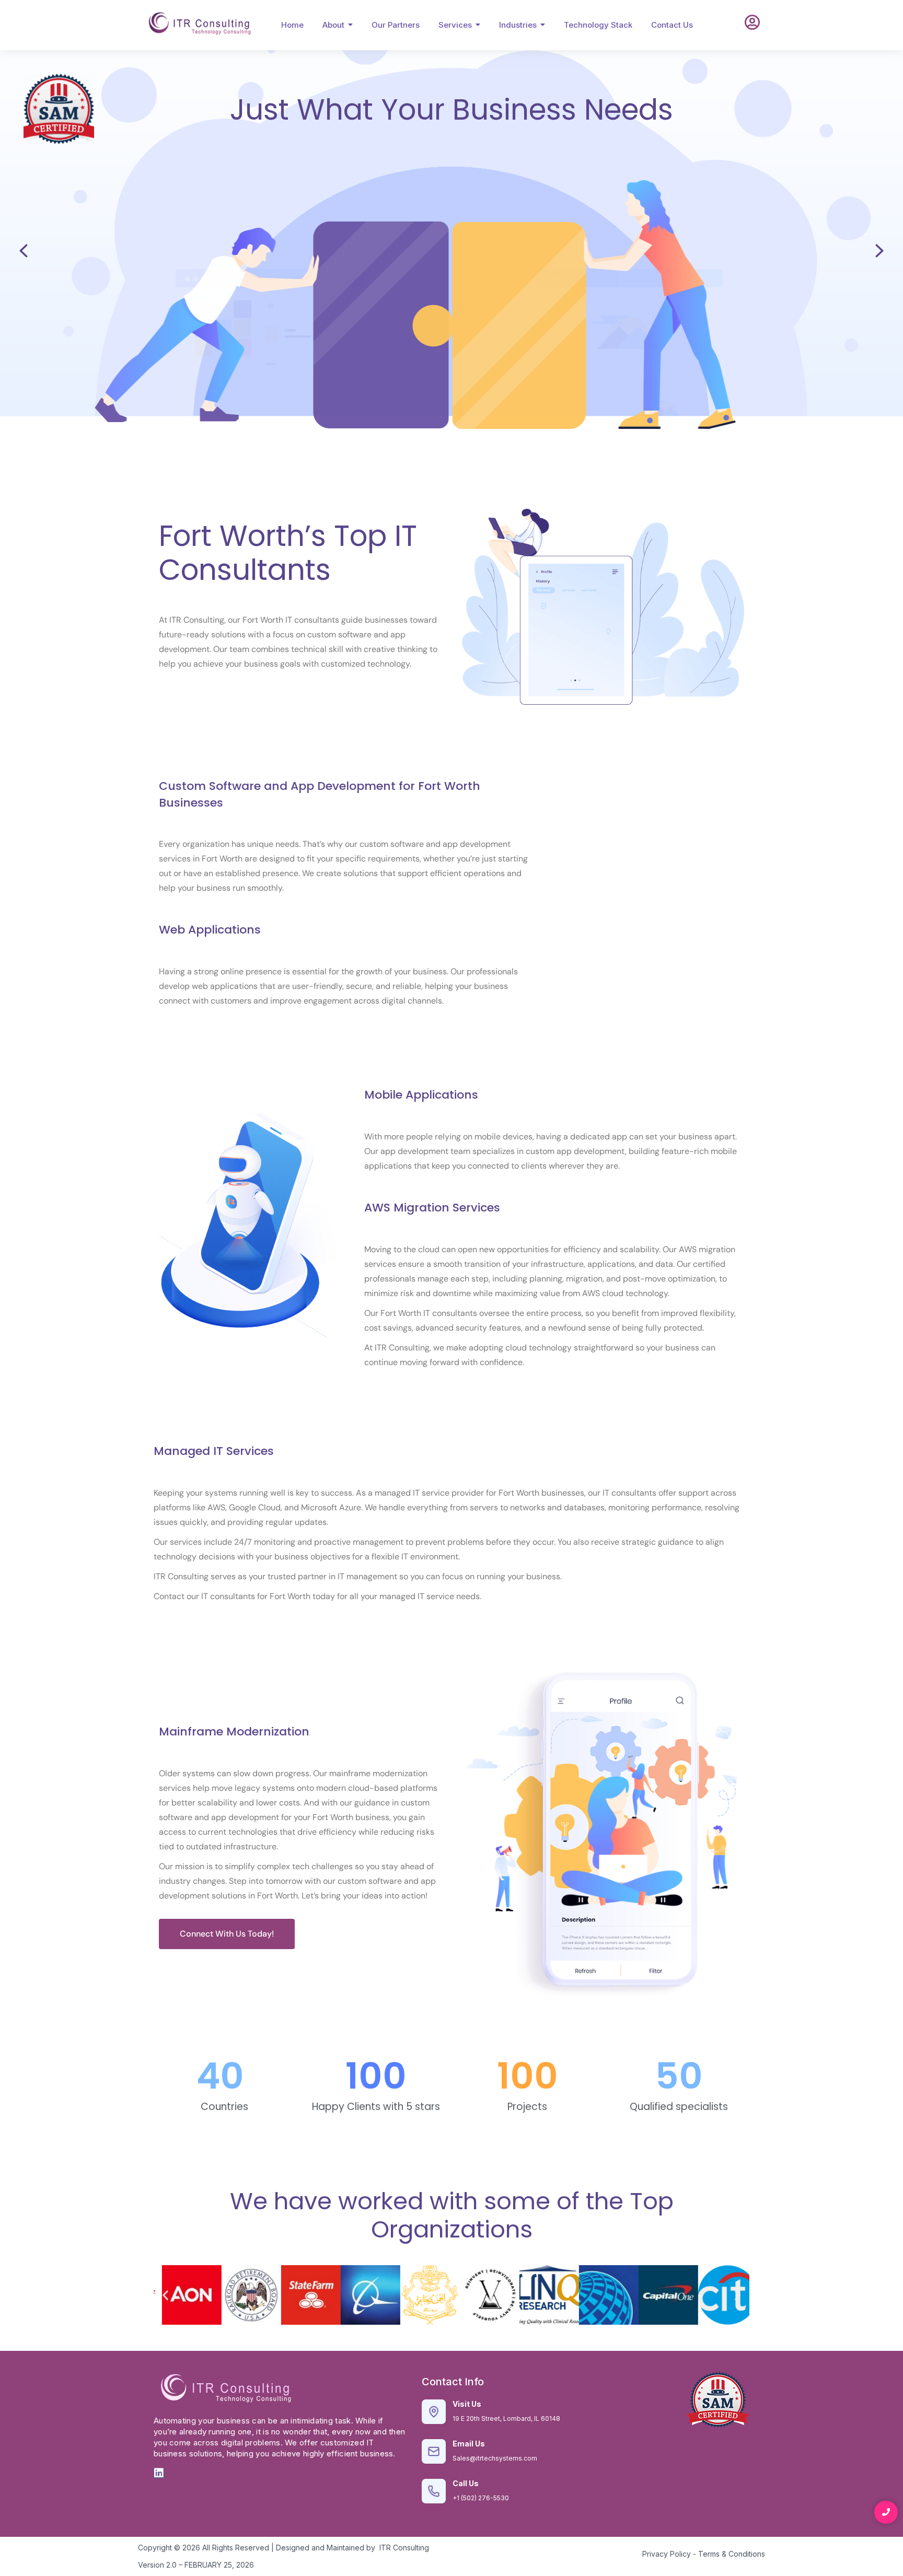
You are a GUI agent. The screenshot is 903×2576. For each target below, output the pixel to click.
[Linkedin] (159, 2473)
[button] (165, 2295)
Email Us (469, 2444)
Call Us (466, 2483)
